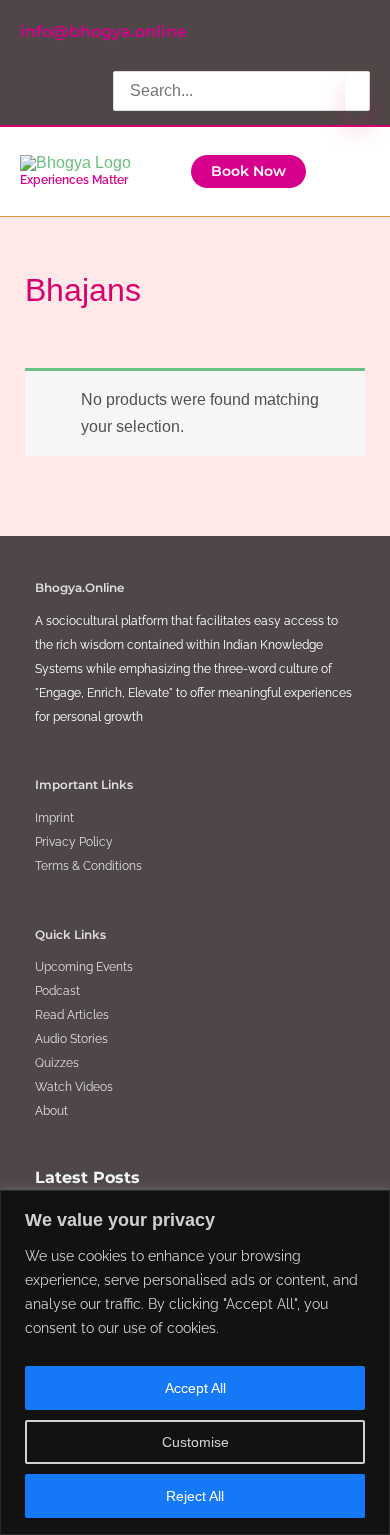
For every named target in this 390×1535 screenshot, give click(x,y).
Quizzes (57, 1063)
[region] (195, 1362)
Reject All (195, 1496)
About (51, 1111)
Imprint (54, 818)
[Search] (357, 96)
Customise (195, 1442)
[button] (248, 172)
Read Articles (72, 1015)
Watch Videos (74, 1087)
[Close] (369, 1207)
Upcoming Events (84, 967)
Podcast (57, 991)
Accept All (195, 1388)
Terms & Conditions (88, 866)
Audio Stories (71, 1039)
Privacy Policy (74, 842)
